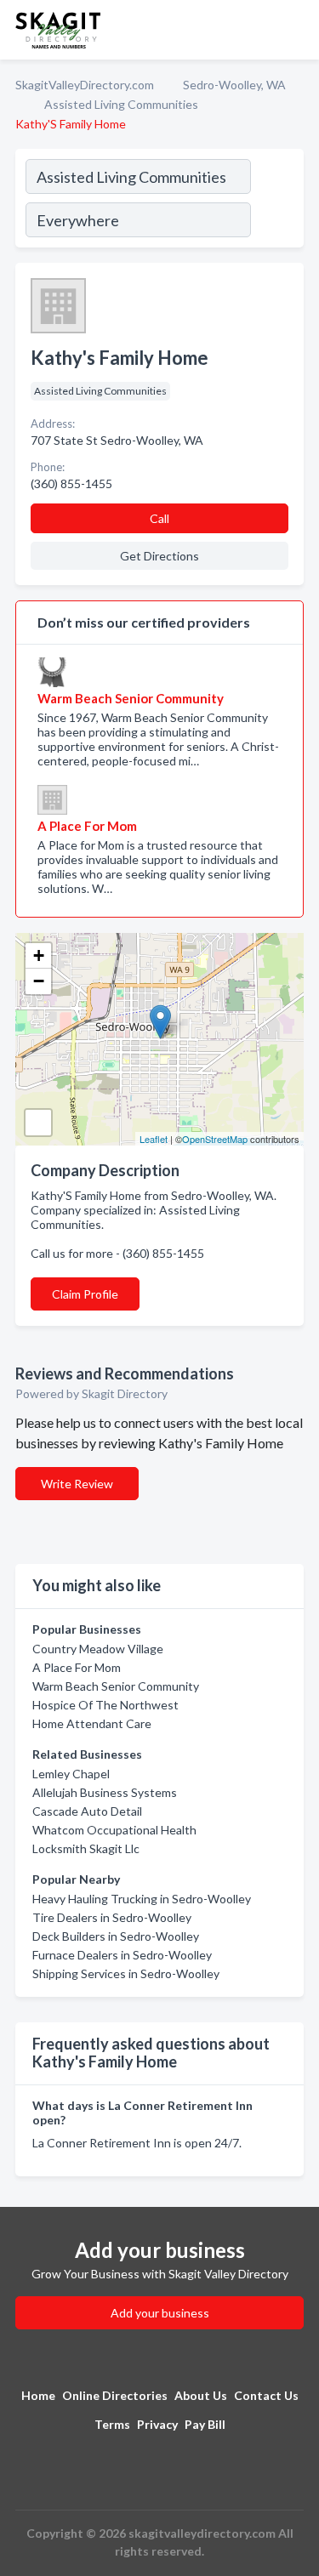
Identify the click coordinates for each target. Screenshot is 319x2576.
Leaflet (154, 1139)
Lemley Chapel (71, 1774)
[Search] (276, 201)
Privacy (157, 2424)
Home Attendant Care (92, 1723)
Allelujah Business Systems (105, 1792)
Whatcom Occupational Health (114, 1830)
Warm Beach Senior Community (116, 1686)
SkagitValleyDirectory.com (85, 85)
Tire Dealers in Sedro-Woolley (112, 1917)
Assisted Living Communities (121, 104)
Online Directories (115, 2395)
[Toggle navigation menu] (296, 30)
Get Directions (159, 556)
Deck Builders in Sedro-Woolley (116, 1936)
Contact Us (266, 2395)
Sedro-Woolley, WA (234, 85)
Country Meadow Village (98, 1649)
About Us (201, 2395)
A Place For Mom (77, 1667)
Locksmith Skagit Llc (86, 1848)
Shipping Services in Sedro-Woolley (126, 1973)
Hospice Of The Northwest (105, 1705)
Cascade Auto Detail (87, 1811)
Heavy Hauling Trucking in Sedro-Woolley (142, 1899)
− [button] (39, 981)
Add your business (160, 2313)
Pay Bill (205, 2424)
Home (38, 2395)
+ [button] (39, 955)
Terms (112, 2424)
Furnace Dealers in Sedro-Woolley (122, 1955)
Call (159, 518)
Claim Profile (85, 1294)
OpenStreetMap (215, 1139)
